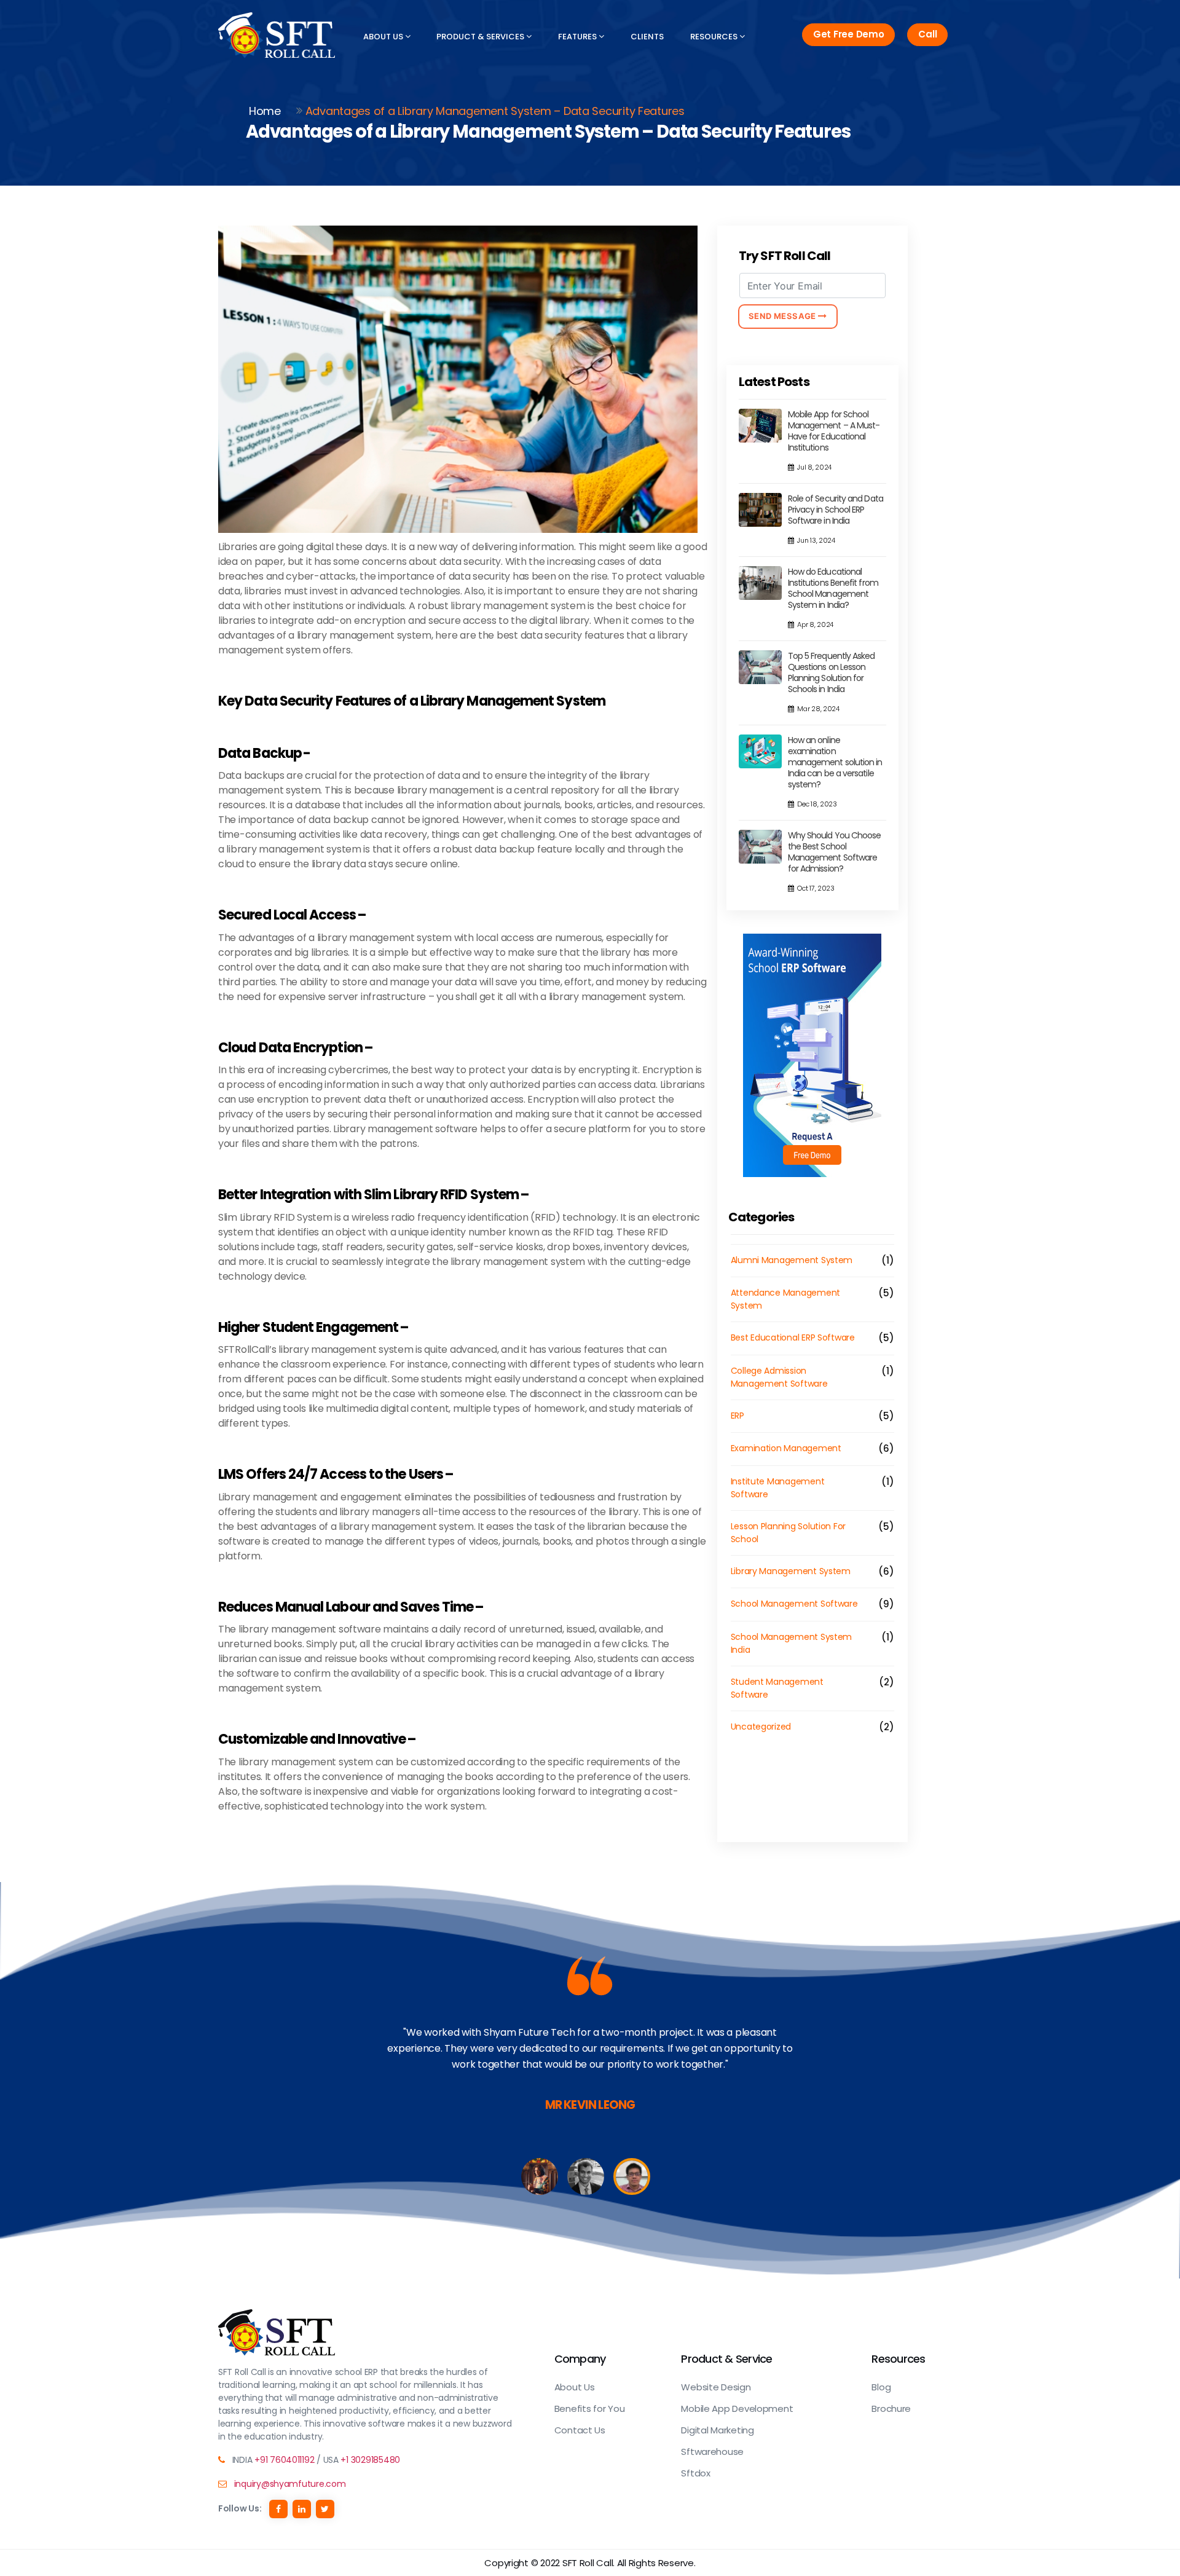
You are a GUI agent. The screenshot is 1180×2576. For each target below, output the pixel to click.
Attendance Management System (785, 1299)
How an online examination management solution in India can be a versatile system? (835, 762)
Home (265, 111)
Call (927, 34)
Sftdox (695, 2473)
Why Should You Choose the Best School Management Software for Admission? (835, 852)
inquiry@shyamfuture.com (290, 2484)
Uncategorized (761, 1727)
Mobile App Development (737, 2409)
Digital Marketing (717, 2430)
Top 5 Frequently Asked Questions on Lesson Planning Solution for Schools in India (832, 672)
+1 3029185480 (370, 2460)
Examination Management (786, 1448)
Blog (881, 2387)
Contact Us (580, 2430)
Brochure (891, 2409)
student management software (777, 1688)
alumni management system (792, 1260)
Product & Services (481, 37)
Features (578, 37)
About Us (384, 37)
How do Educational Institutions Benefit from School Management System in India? (833, 588)
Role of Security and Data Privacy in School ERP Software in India (836, 510)
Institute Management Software (778, 1488)
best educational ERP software (793, 1337)
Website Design (716, 2387)
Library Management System (791, 1571)
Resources (715, 37)
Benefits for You (590, 2409)
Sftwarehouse (712, 2452)
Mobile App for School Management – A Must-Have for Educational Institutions (834, 431)
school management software (794, 1604)
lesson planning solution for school (788, 1533)
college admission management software (779, 1377)
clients (647, 37)
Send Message (784, 316)
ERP (737, 1416)
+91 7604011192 (284, 2460)
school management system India (792, 1643)
